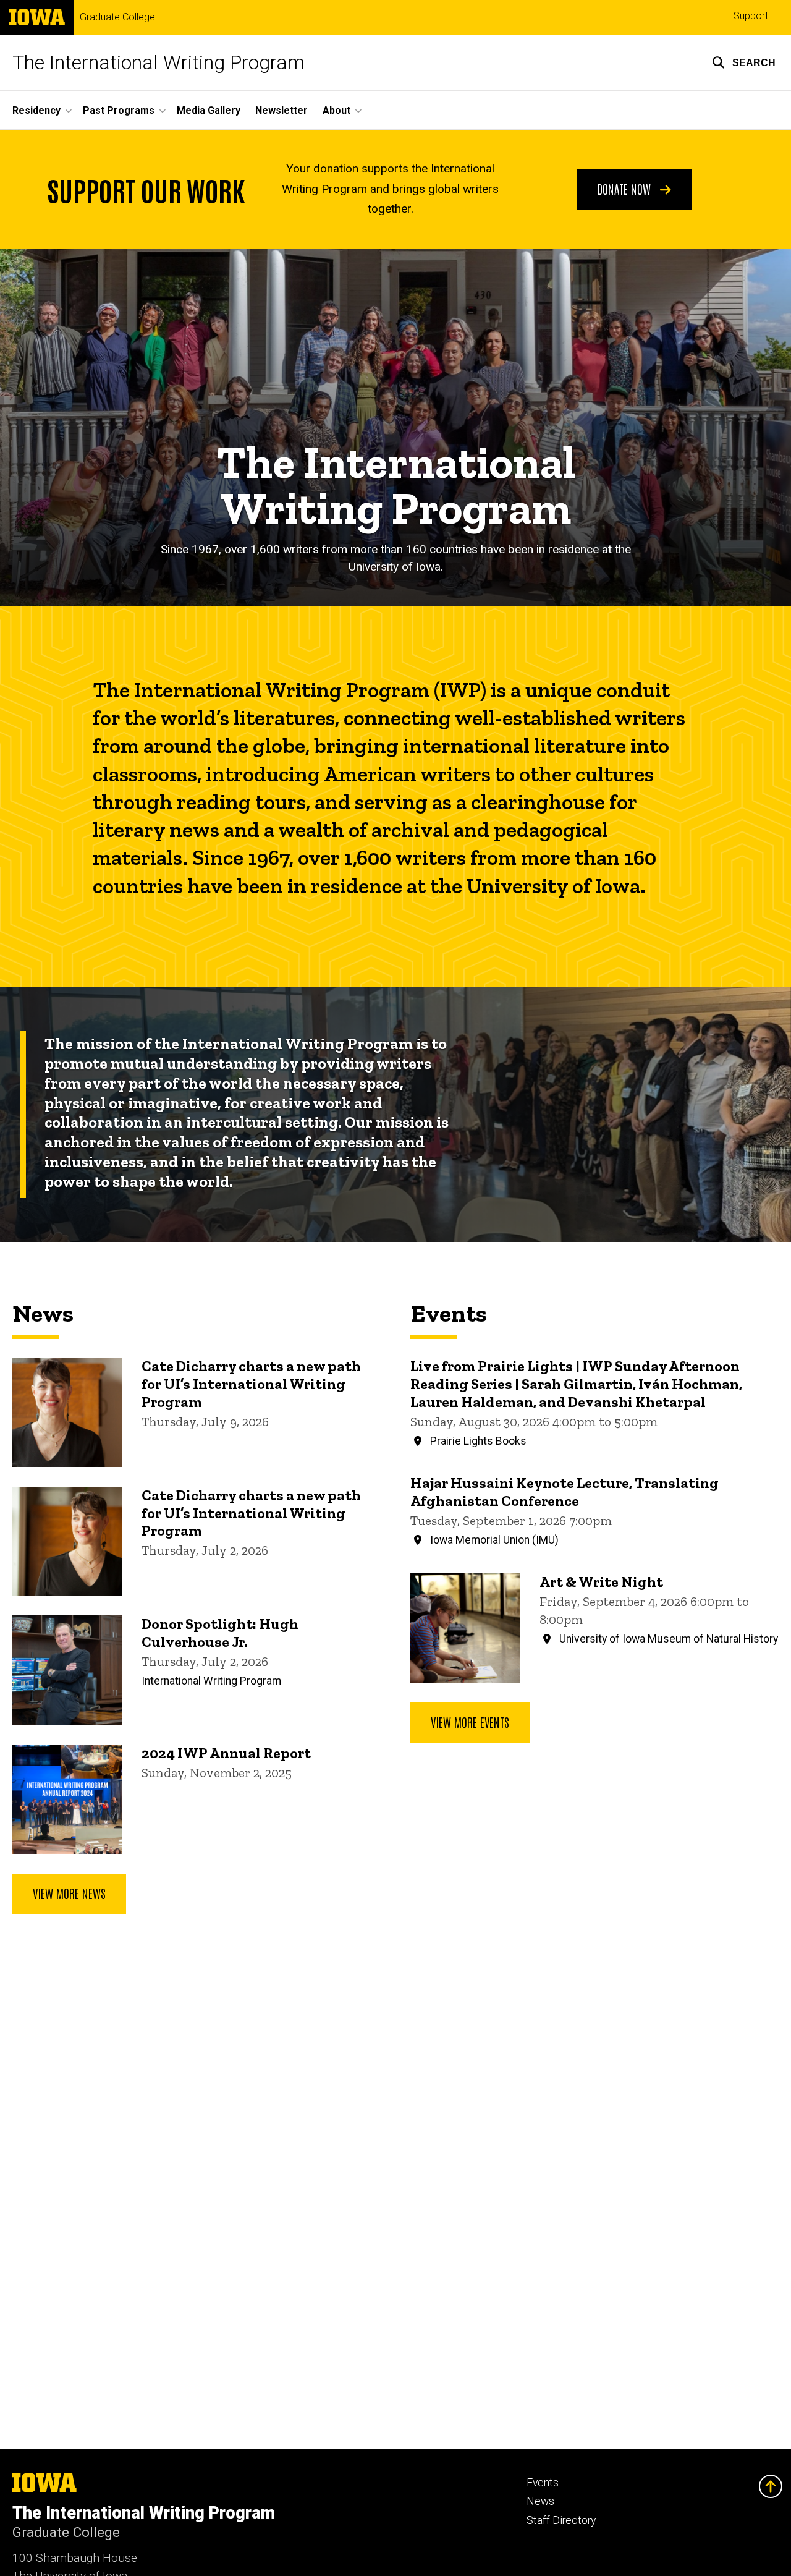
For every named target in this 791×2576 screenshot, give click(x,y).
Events (543, 2483)
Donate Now (626, 189)
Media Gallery (209, 110)
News (540, 2501)
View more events (470, 1722)
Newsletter (281, 110)
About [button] (336, 110)
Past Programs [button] (119, 110)
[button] (744, 62)
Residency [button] (36, 110)
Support (751, 16)
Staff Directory (561, 2520)
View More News (69, 1893)
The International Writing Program (159, 62)
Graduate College (117, 17)
